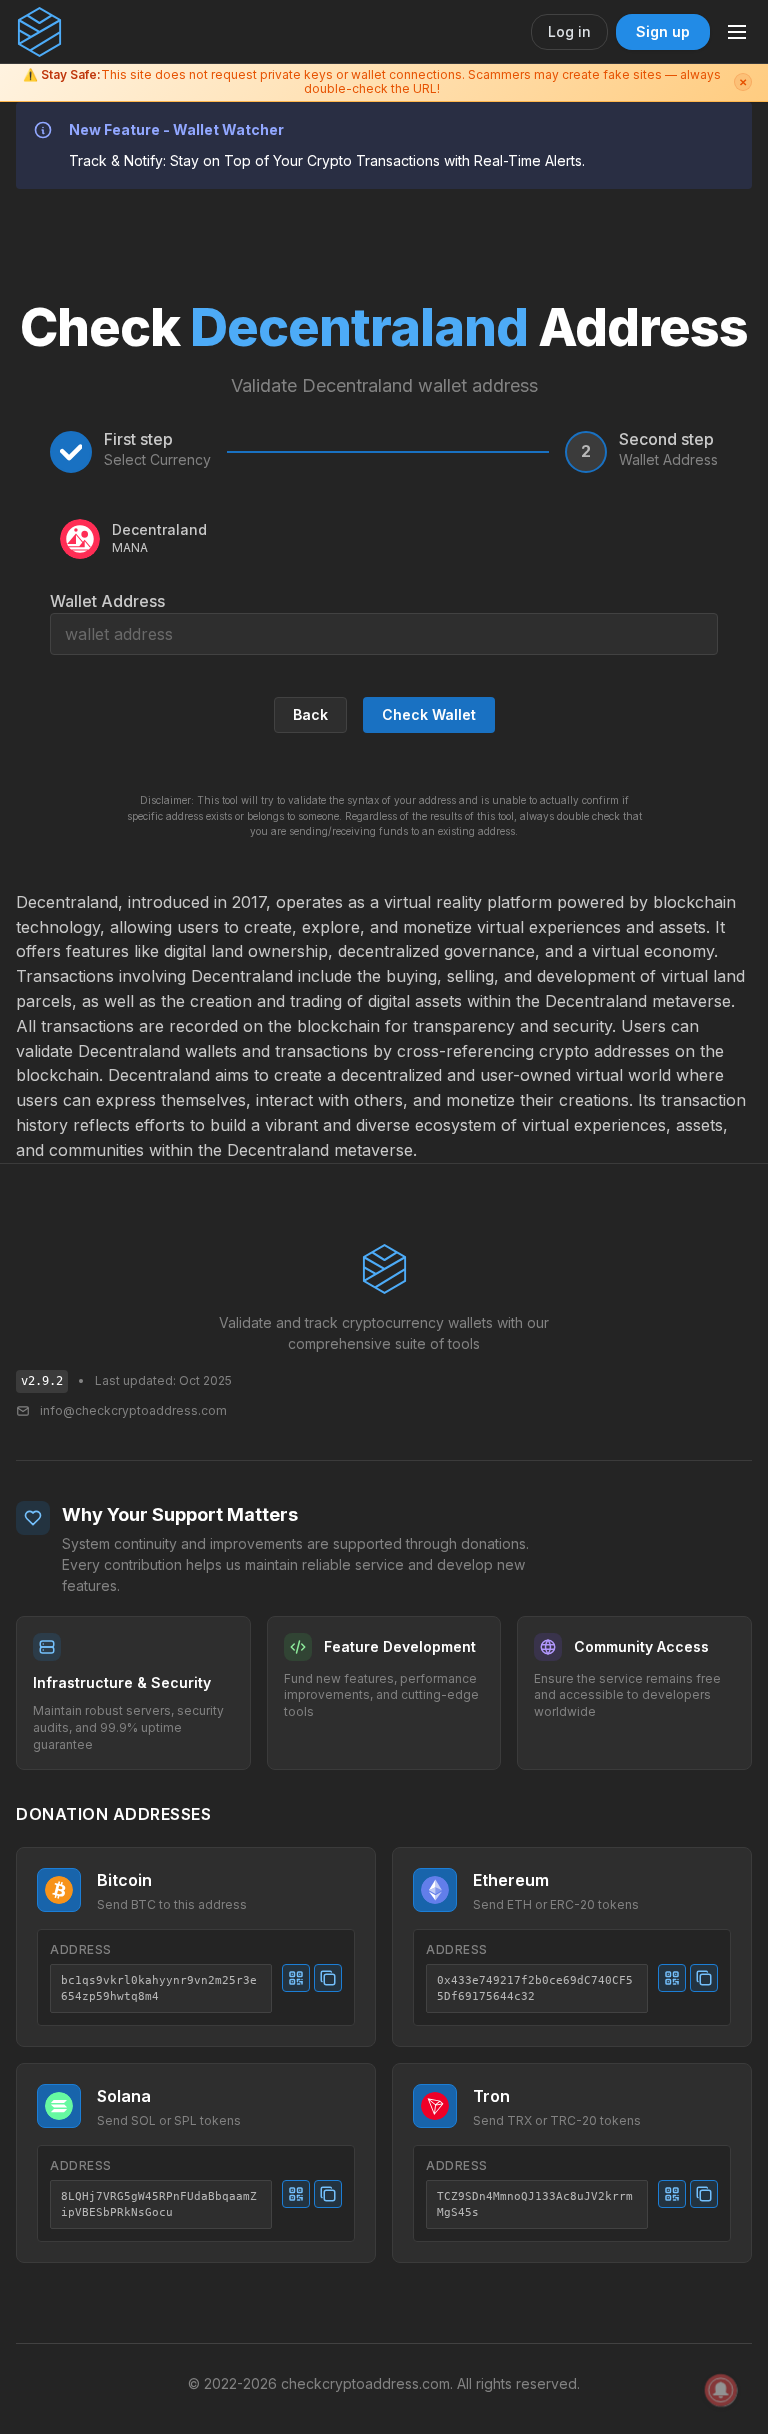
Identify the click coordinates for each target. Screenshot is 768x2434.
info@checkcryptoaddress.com (133, 1410)
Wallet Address (107, 601)
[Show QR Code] (296, 1978)
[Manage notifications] (721, 2390)
